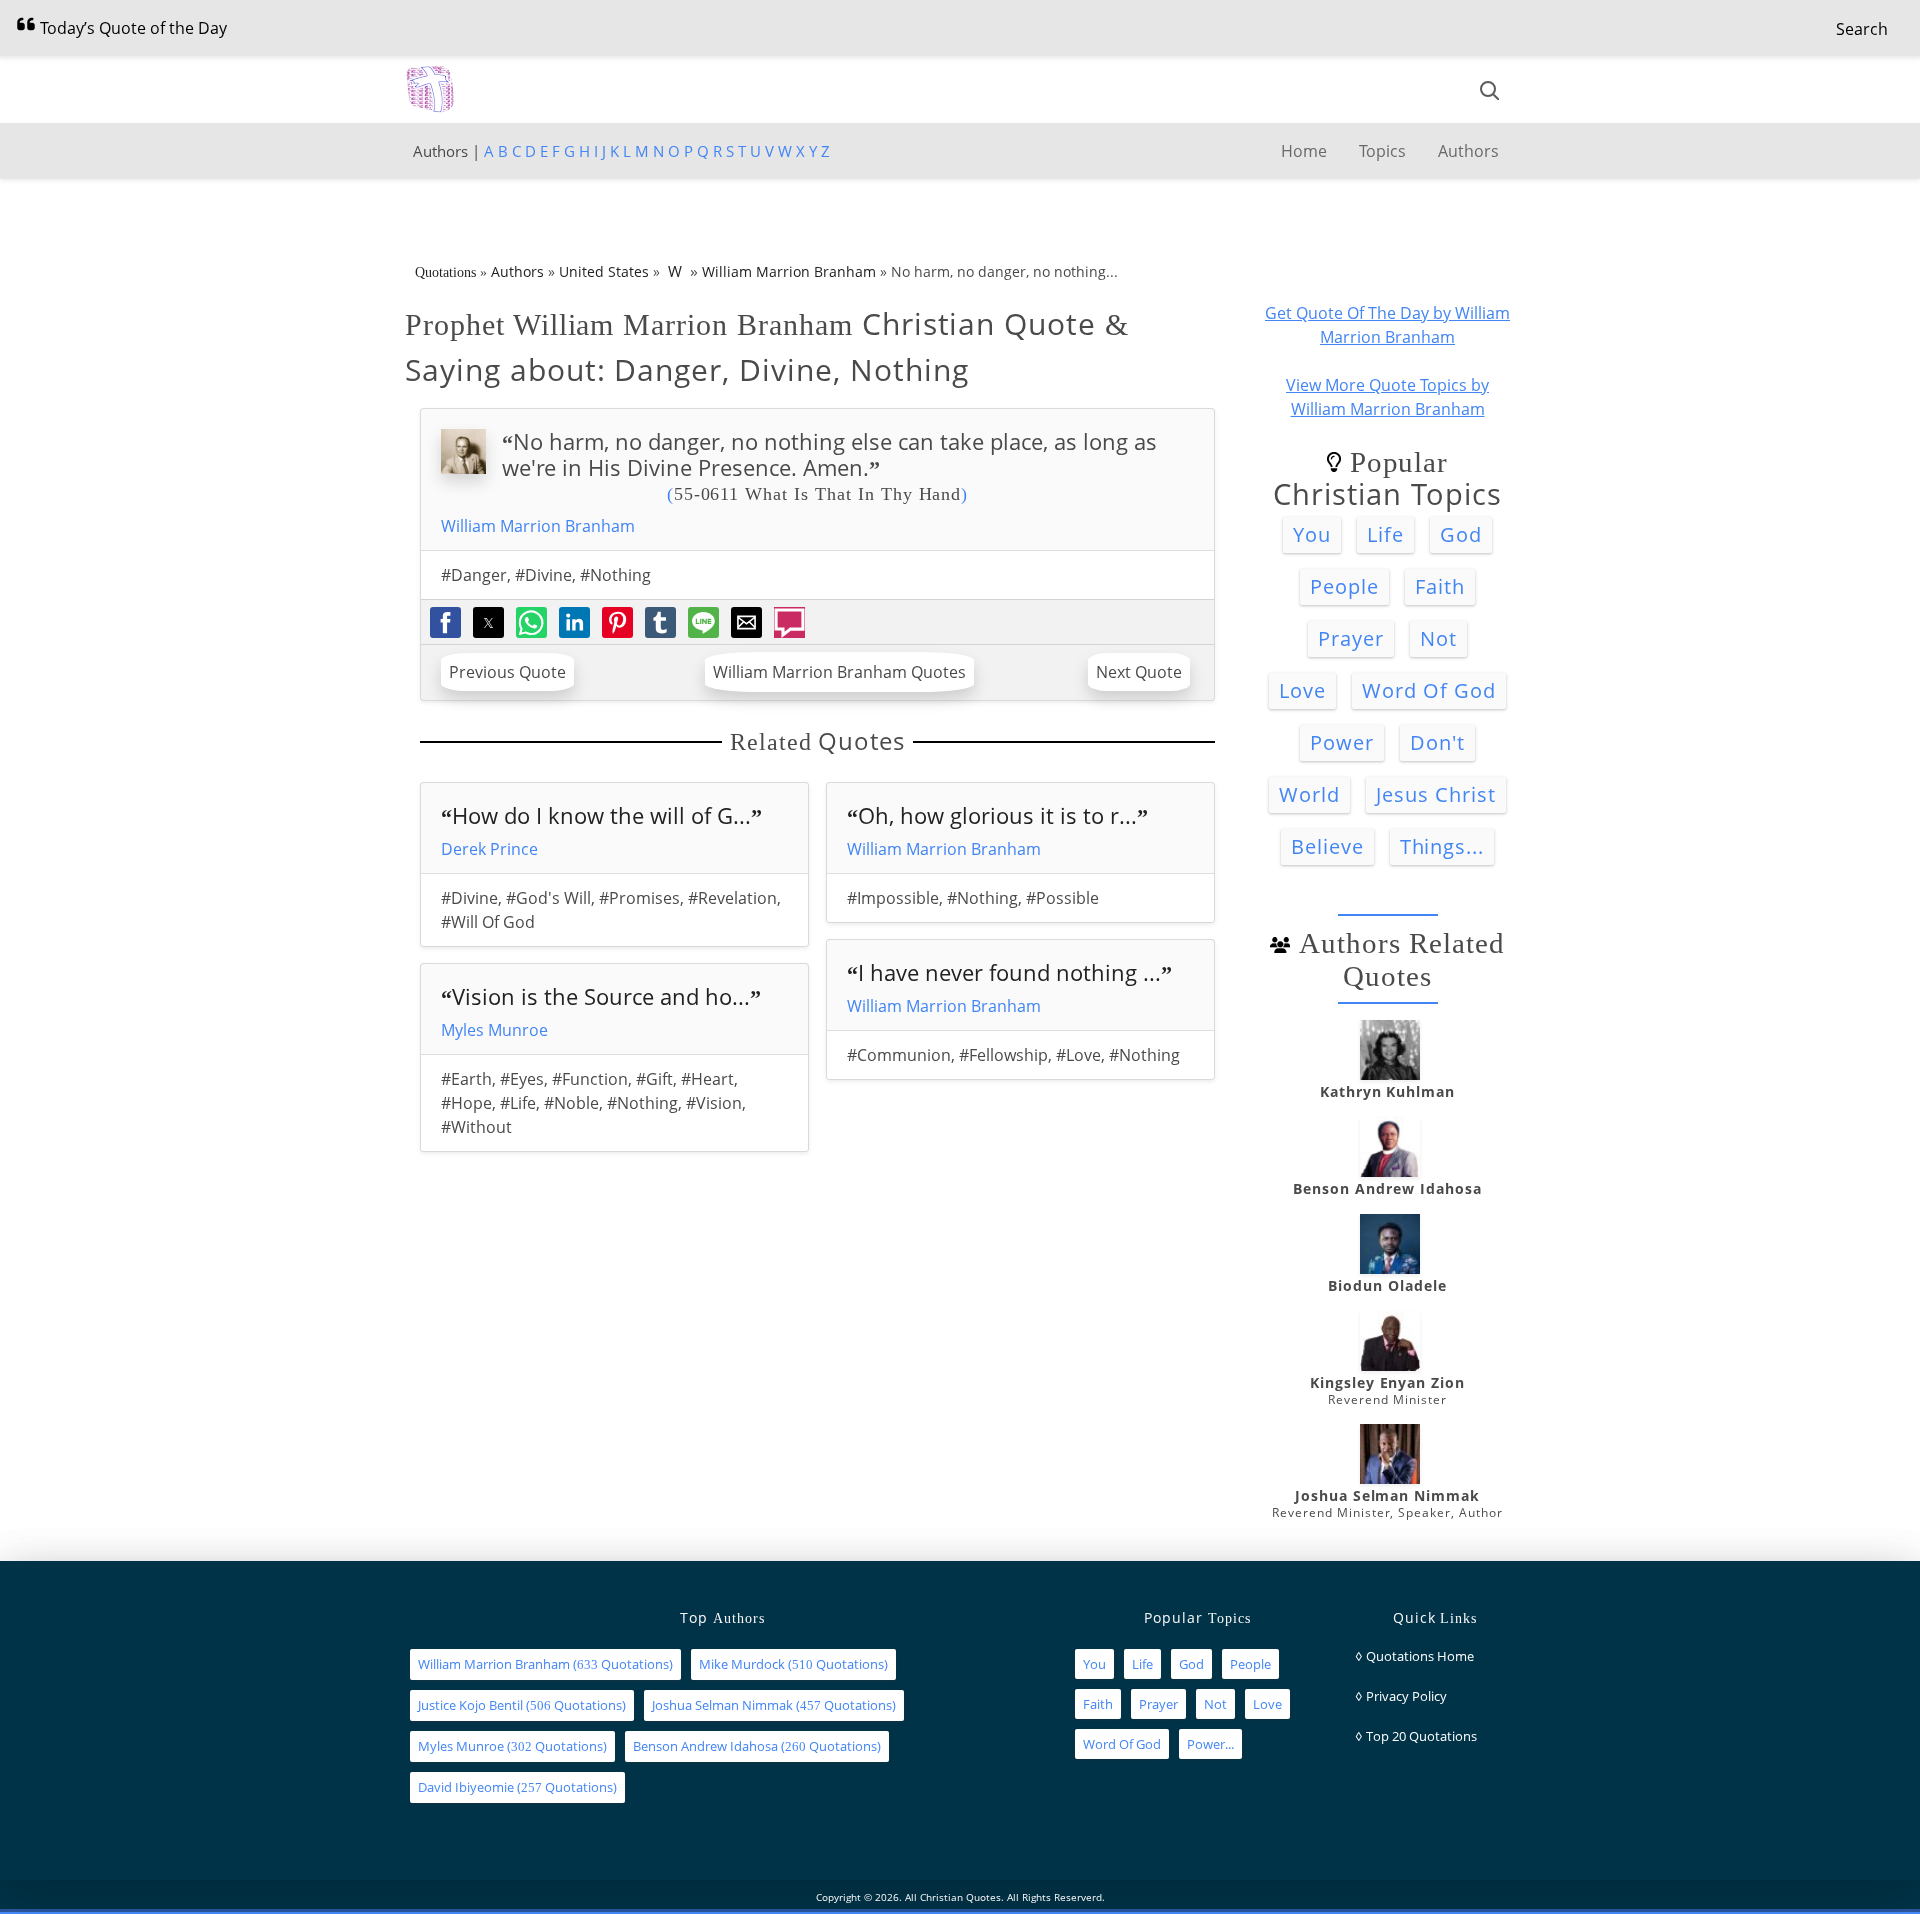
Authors (1468, 151)
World (1309, 794)
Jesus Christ (1436, 794)
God (1461, 534)
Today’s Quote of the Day (131, 28)
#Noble (571, 1103)
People (1344, 586)
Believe (1327, 846)
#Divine (543, 575)
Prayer (1351, 638)
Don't (1437, 742)
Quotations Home (1420, 1656)
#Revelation (732, 898)
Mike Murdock (742, 1664)
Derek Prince (489, 849)
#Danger (474, 575)
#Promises (639, 898)
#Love (1078, 1055)
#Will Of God (488, 922)
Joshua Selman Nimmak (1387, 1495)
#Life (518, 1103)
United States (604, 271)
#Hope (466, 1103)
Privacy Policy (1406, 1696)
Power (1342, 742)
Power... (1210, 1744)
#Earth (466, 1079)
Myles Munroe (494, 1030)
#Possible (1062, 898)
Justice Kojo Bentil (470, 1705)
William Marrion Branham (789, 271)
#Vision (714, 1103)
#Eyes (522, 1079)
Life (1385, 534)
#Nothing (615, 575)
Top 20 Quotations (1421, 1736)
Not (1438, 638)
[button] (1862, 29)
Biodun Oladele (1387, 1285)
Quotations (445, 272)
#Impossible (893, 898)
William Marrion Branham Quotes (839, 672)
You (1312, 534)
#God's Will (548, 898)
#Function (590, 1079)
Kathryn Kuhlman (1387, 1091)
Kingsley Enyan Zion (1387, 1382)
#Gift (654, 1079)
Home (1304, 151)
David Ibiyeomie (466, 1787)
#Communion (899, 1055)
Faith (1440, 586)
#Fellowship (1003, 1055)
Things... (1442, 846)
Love (1302, 690)
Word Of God (1429, 690)
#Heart (707, 1079)
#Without (476, 1127)
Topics (1382, 151)
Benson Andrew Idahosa (1387, 1188)
